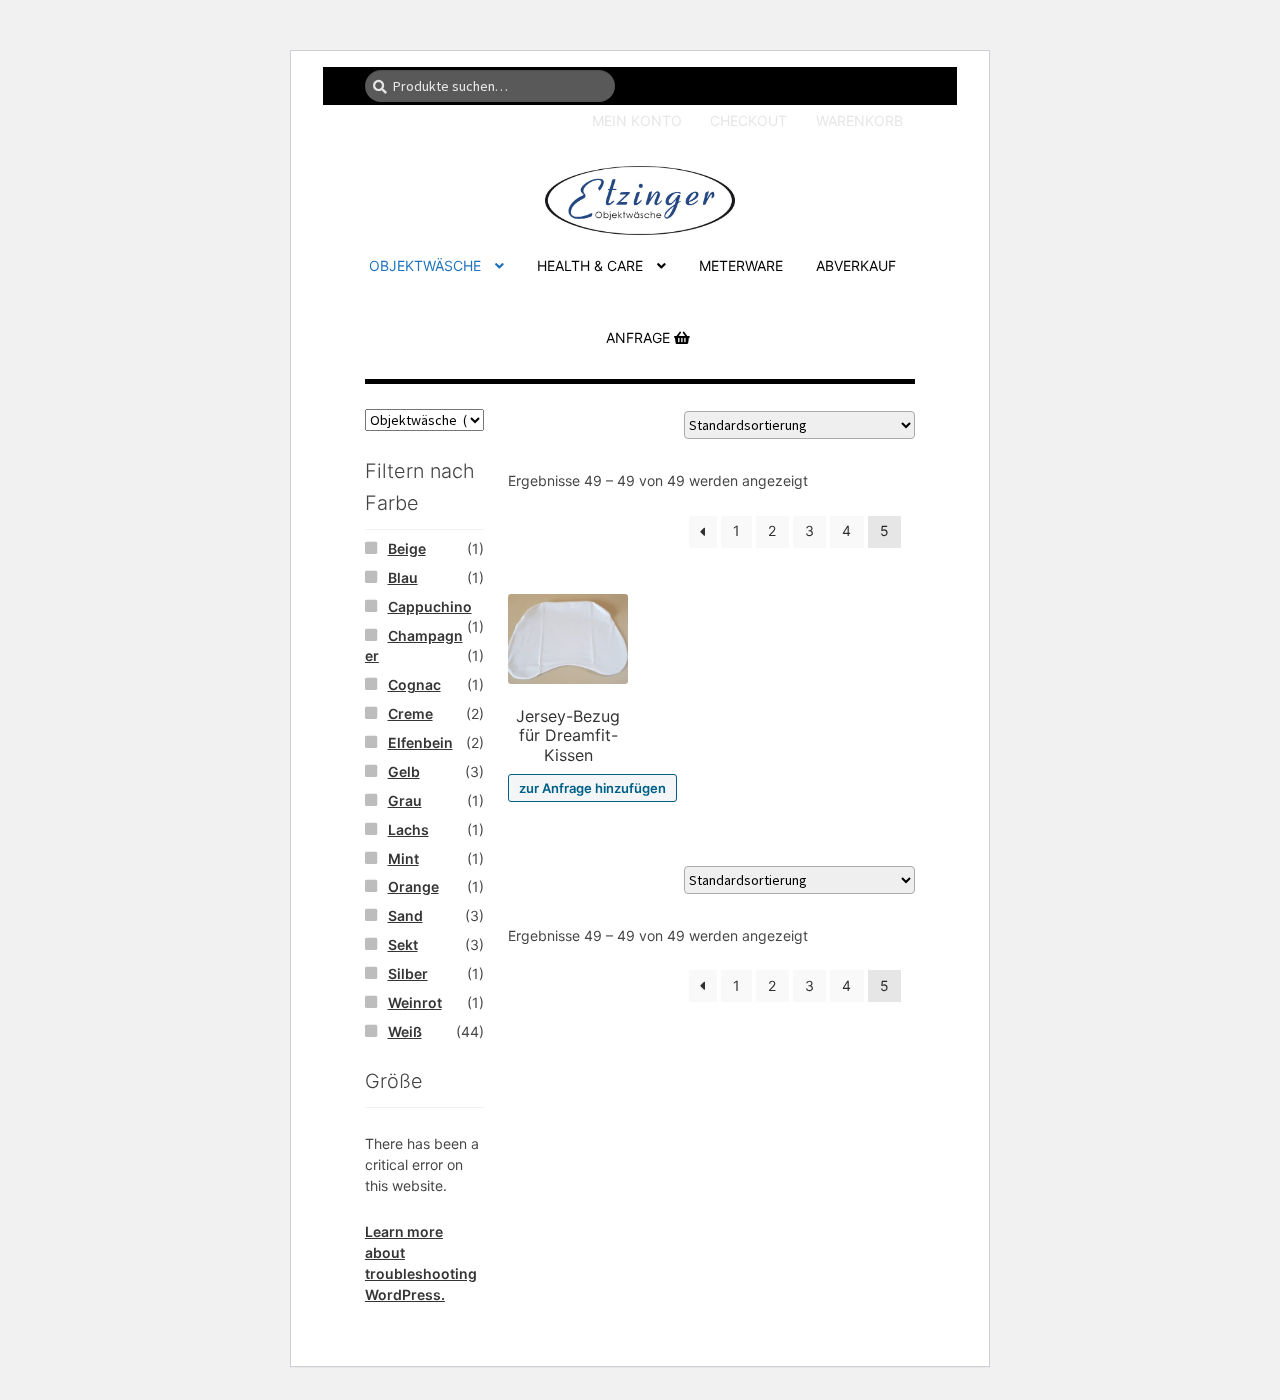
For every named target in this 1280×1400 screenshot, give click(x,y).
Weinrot (415, 1002)
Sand (405, 915)
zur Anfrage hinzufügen (592, 788)
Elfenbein (420, 742)
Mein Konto (637, 120)
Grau (405, 800)
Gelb (404, 771)
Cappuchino (430, 606)
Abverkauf (856, 265)
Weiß (405, 1031)
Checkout (748, 120)
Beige (407, 548)
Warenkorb (859, 120)
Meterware (741, 265)
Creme (410, 713)
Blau (403, 577)
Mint (403, 858)
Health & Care (590, 265)
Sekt (403, 944)
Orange (413, 886)
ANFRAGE (640, 337)
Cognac (414, 684)
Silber (408, 973)
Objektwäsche (425, 265)
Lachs (408, 829)
